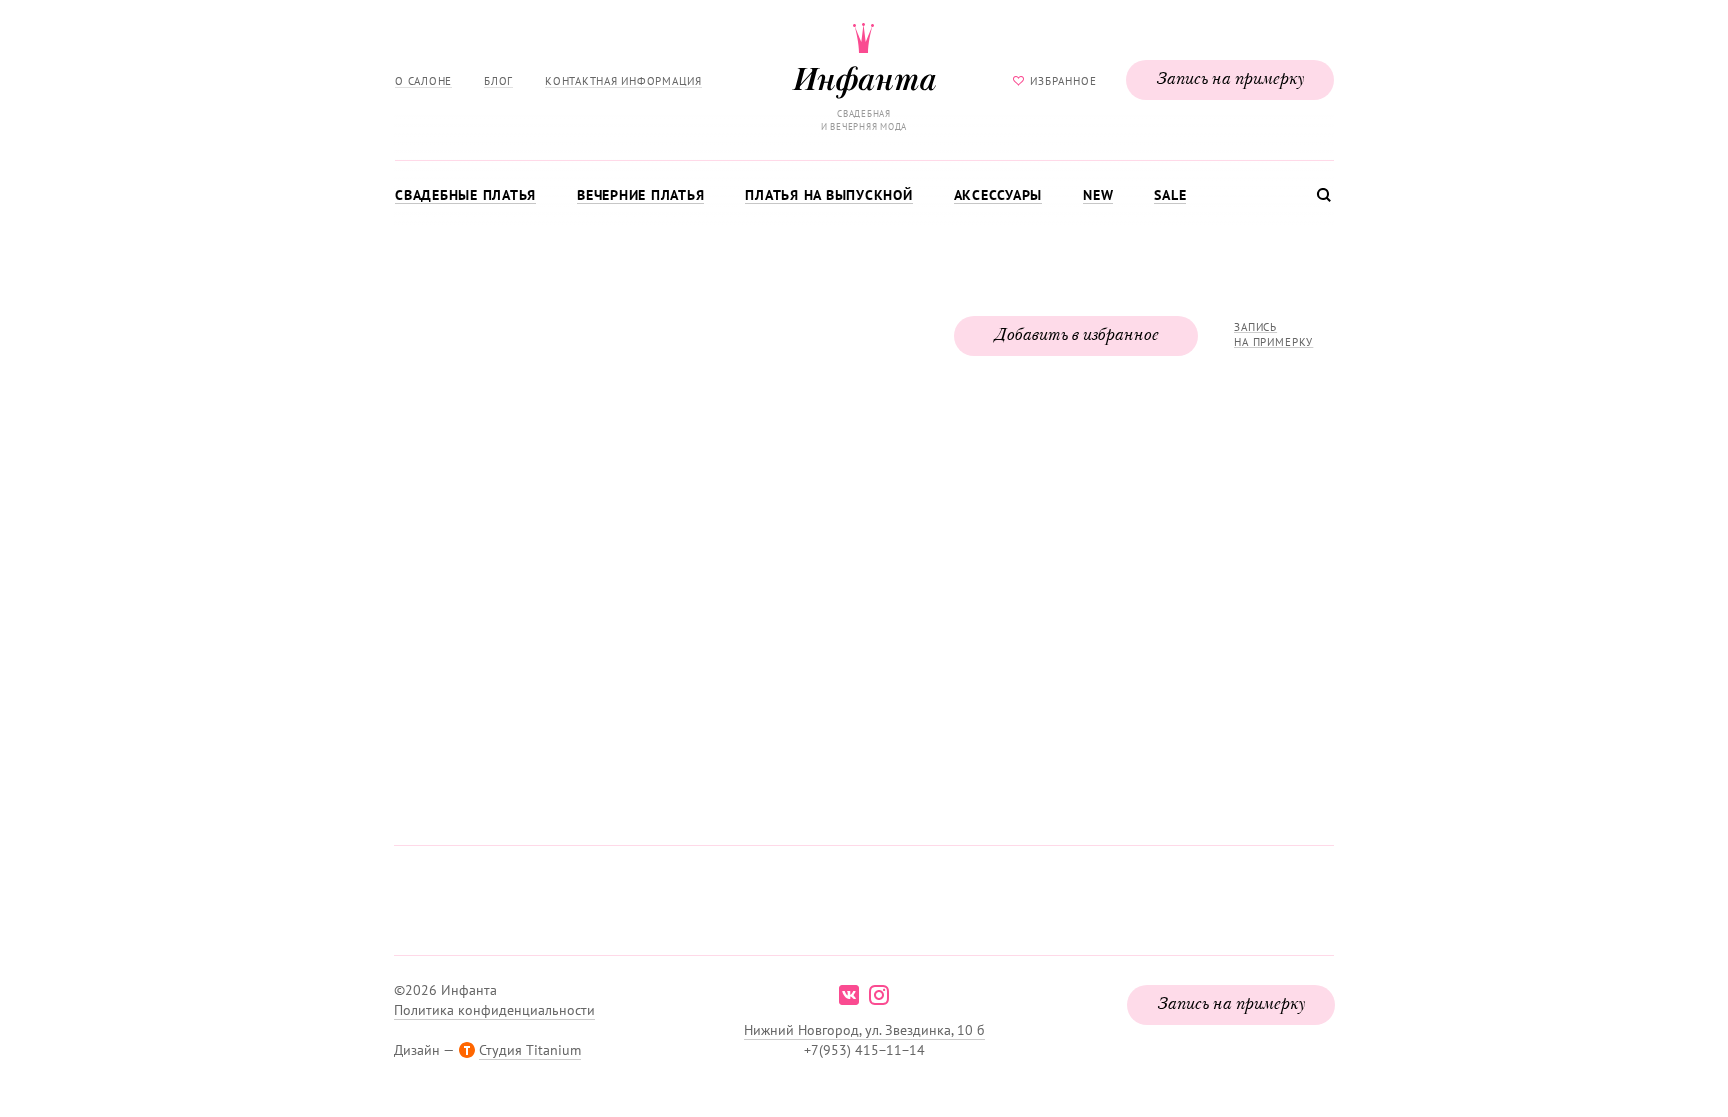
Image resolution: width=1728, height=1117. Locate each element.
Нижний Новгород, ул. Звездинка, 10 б (864, 1030)
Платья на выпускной (828, 195)
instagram (879, 995)
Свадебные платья (465, 195)
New (1098, 195)
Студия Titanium (530, 1050)
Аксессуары (998, 195)
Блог (498, 81)
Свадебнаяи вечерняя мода (864, 120)
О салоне (423, 81)
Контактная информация (623, 81)
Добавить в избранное (1076, 336)
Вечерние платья (640, 195)
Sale (1170, 195)
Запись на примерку (1230, 80)
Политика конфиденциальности (494, 1010)
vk (849, 995)
